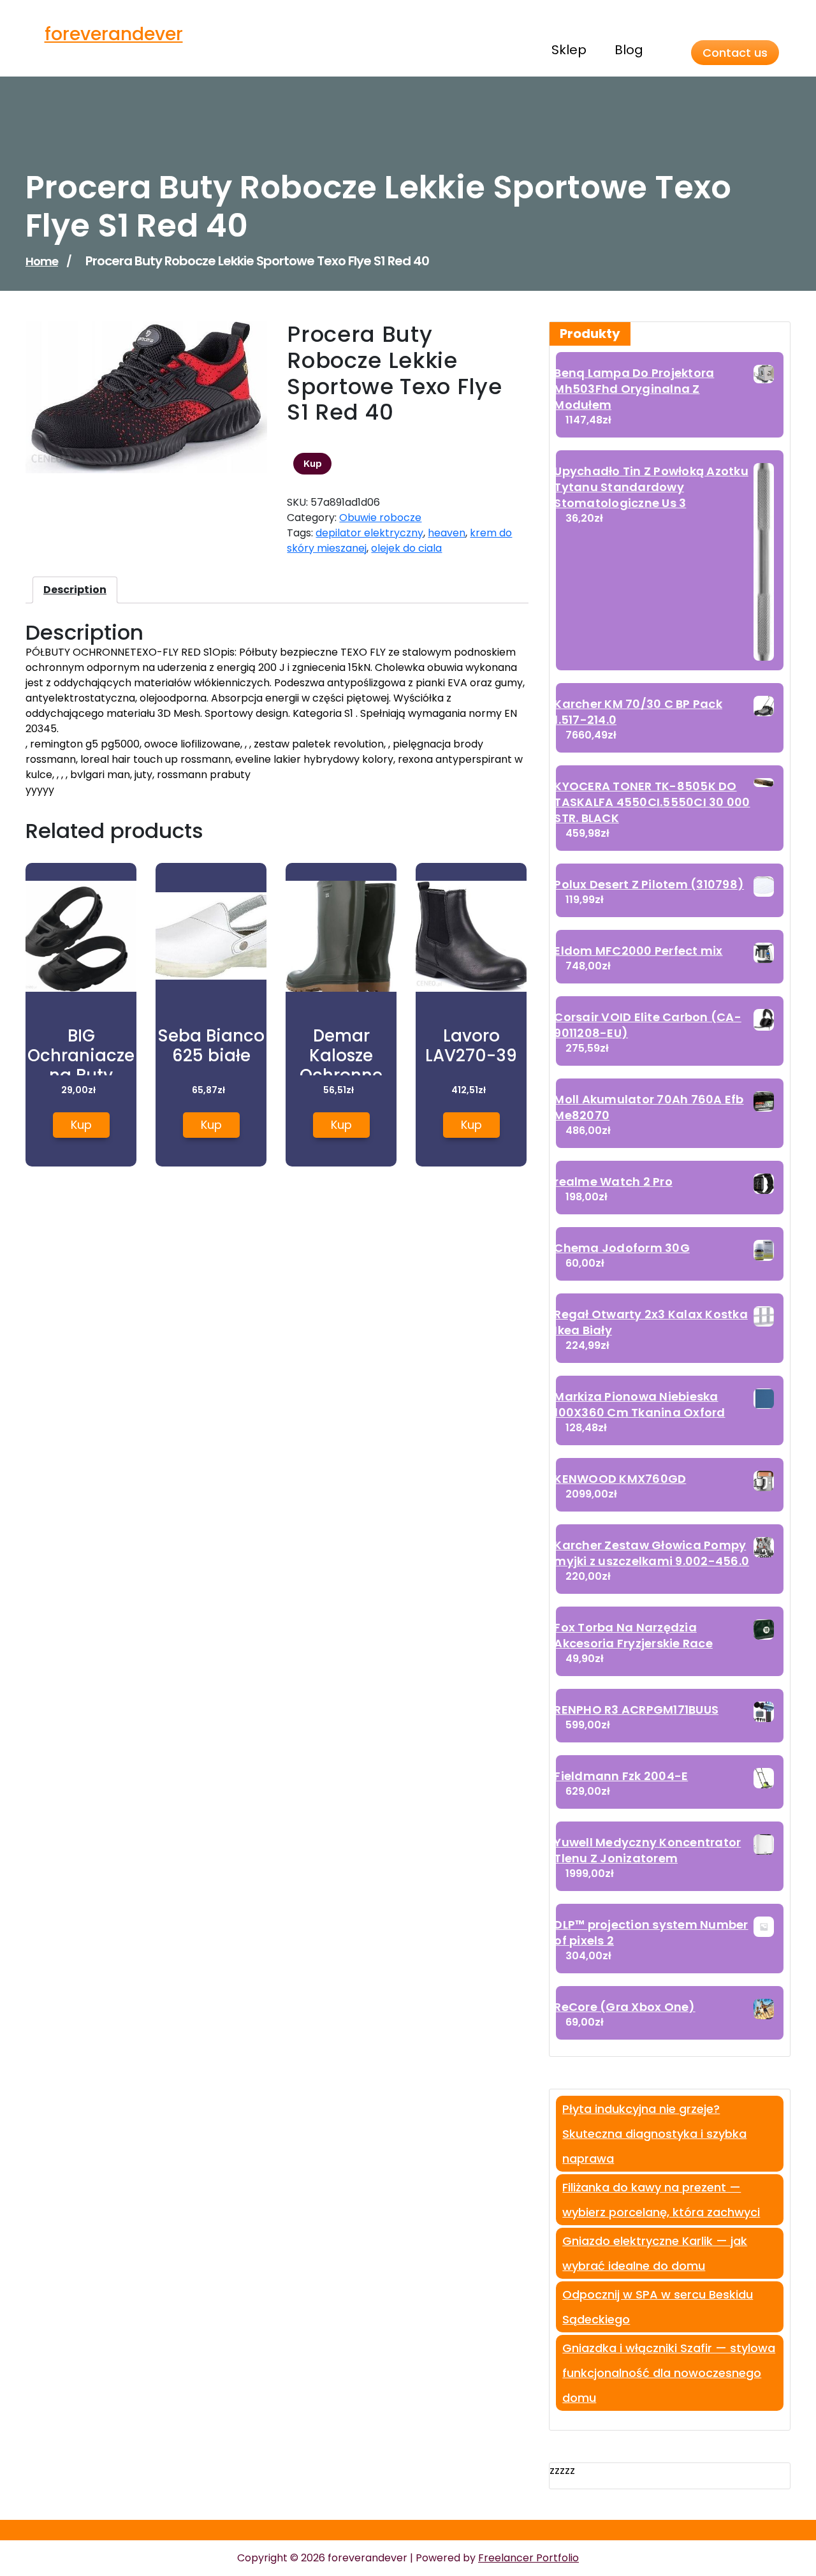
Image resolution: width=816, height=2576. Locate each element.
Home (42, 261)
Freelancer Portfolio (528, 2558)
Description (75, 590)
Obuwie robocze (380, 518)
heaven (447, 533)
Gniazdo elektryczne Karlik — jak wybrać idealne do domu (655, 2253)
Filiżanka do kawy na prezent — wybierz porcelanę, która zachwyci (661, 2200)
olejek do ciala (406, 548)
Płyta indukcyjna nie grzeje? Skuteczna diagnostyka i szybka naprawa (654, 2134)
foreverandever (114, 34)
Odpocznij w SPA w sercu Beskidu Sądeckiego (658, 2307)
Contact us (735, 53)
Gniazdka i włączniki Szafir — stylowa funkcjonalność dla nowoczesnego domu (669, 2373)
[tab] (75, 590)
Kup (313, 464)
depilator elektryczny (369, 533)
